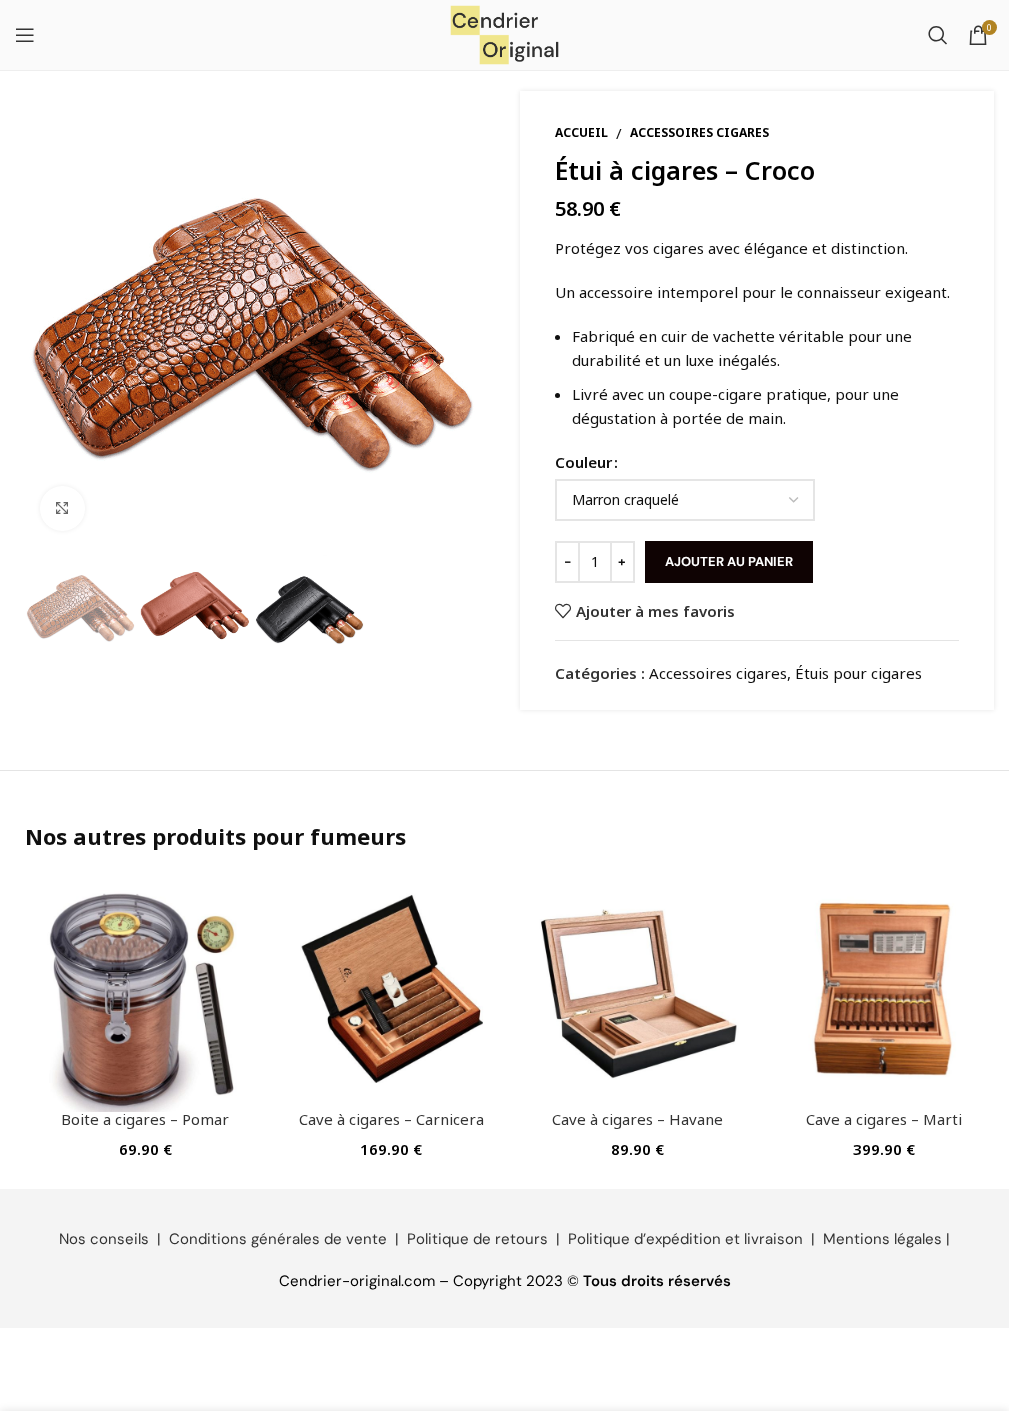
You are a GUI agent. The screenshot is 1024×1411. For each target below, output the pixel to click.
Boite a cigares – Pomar (145, 1119)
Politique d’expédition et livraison (685, 1239)
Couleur (583, 462)
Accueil (581, 132)
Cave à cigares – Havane (637, 1119)
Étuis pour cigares (858, 673)
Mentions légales (882, 1239)
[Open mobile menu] (25, 35)
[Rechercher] (938, 35)
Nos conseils (104, 1239)
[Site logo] (505, 33)
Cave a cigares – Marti (884, 1119)
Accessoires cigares (699, 132)
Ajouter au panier (729, 561)
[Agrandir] (62, 508)
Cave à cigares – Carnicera (391, 1119)
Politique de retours (477, 1239)
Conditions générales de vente (278, 1239)
